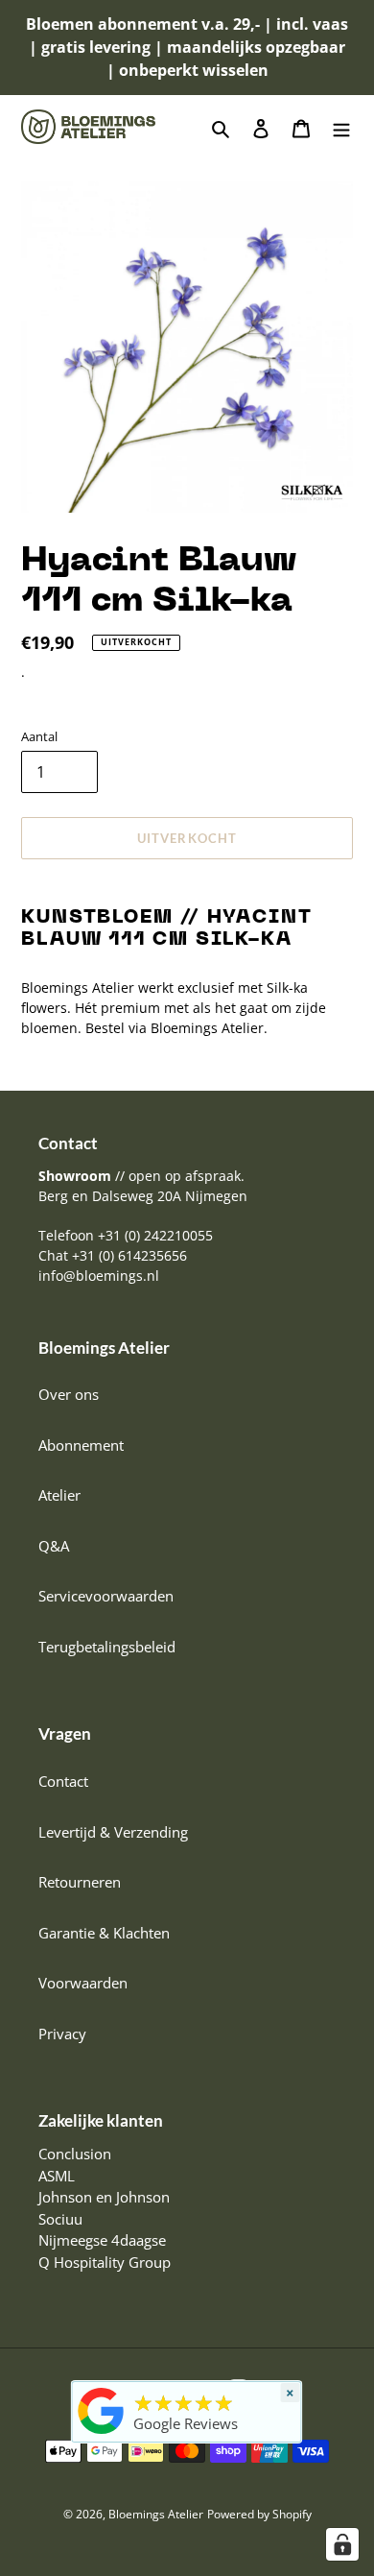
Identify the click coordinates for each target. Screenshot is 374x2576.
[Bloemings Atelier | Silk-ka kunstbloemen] (102, 2434)
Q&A (54, 1546)
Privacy (62, 2034)
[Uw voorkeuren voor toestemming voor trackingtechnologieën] (342, 2544)
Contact (63, 1781)
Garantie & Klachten (104, 1933)
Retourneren (80, 1882)
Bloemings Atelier (156, 2514)
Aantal (39, 736)
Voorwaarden (83, 1983)
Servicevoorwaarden (106, 1596)
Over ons (69, 1394)
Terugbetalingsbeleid (107, 1647)
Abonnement (81, 1445)
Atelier (59, 1495)
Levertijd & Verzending (113, 1832)
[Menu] (341, 127)
